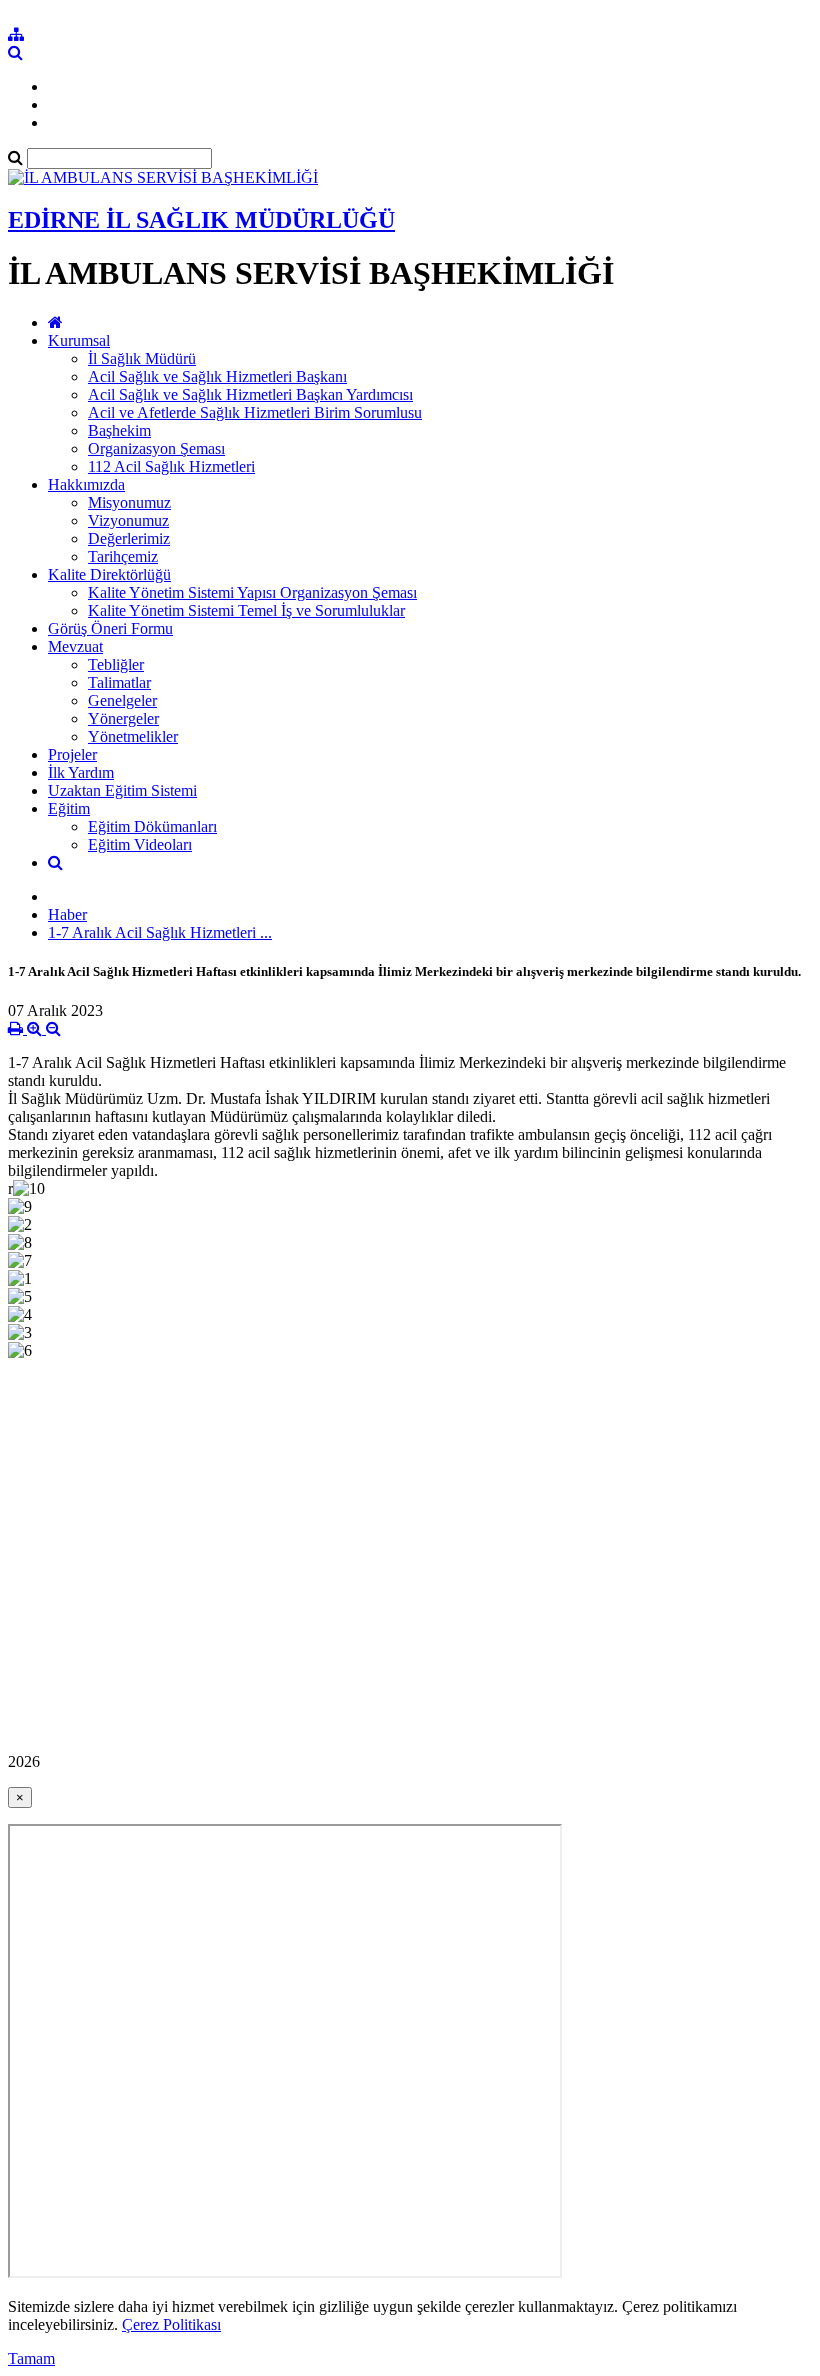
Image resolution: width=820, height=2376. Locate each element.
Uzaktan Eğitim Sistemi (122, 790)
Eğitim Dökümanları (152, 826)
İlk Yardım (81, 772)
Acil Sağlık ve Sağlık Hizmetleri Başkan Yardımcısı (250, 394)
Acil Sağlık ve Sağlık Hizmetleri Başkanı (217, 376)
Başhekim (119, 430)
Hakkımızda (86, 484)
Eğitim (69, 808)
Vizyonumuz (128, 520)
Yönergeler (123, 718)
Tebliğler (116, 664)
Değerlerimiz (129, 538)
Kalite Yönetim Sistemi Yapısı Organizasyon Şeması (252, 592)
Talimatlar (119, 682)
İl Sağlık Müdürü (142, 358)
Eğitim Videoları (140, 844)
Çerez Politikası (171, 2324)
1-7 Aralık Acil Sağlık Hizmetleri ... (160, 932)
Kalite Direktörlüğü (109, 574)
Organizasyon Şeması (156, 448)
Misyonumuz (129, 502)
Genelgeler (122, 700)
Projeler (72, 754)
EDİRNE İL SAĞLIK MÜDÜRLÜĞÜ (201, 220)
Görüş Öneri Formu (110, 628)
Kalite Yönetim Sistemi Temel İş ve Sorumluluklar (246, 610)
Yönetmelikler (133, 736)
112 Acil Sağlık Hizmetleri (171, 466)
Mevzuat (75, 646)
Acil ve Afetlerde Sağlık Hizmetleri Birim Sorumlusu (255, 412)
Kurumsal (79, 340)
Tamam (31, 2358)
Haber (67, 914)
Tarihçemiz (123, 556)
